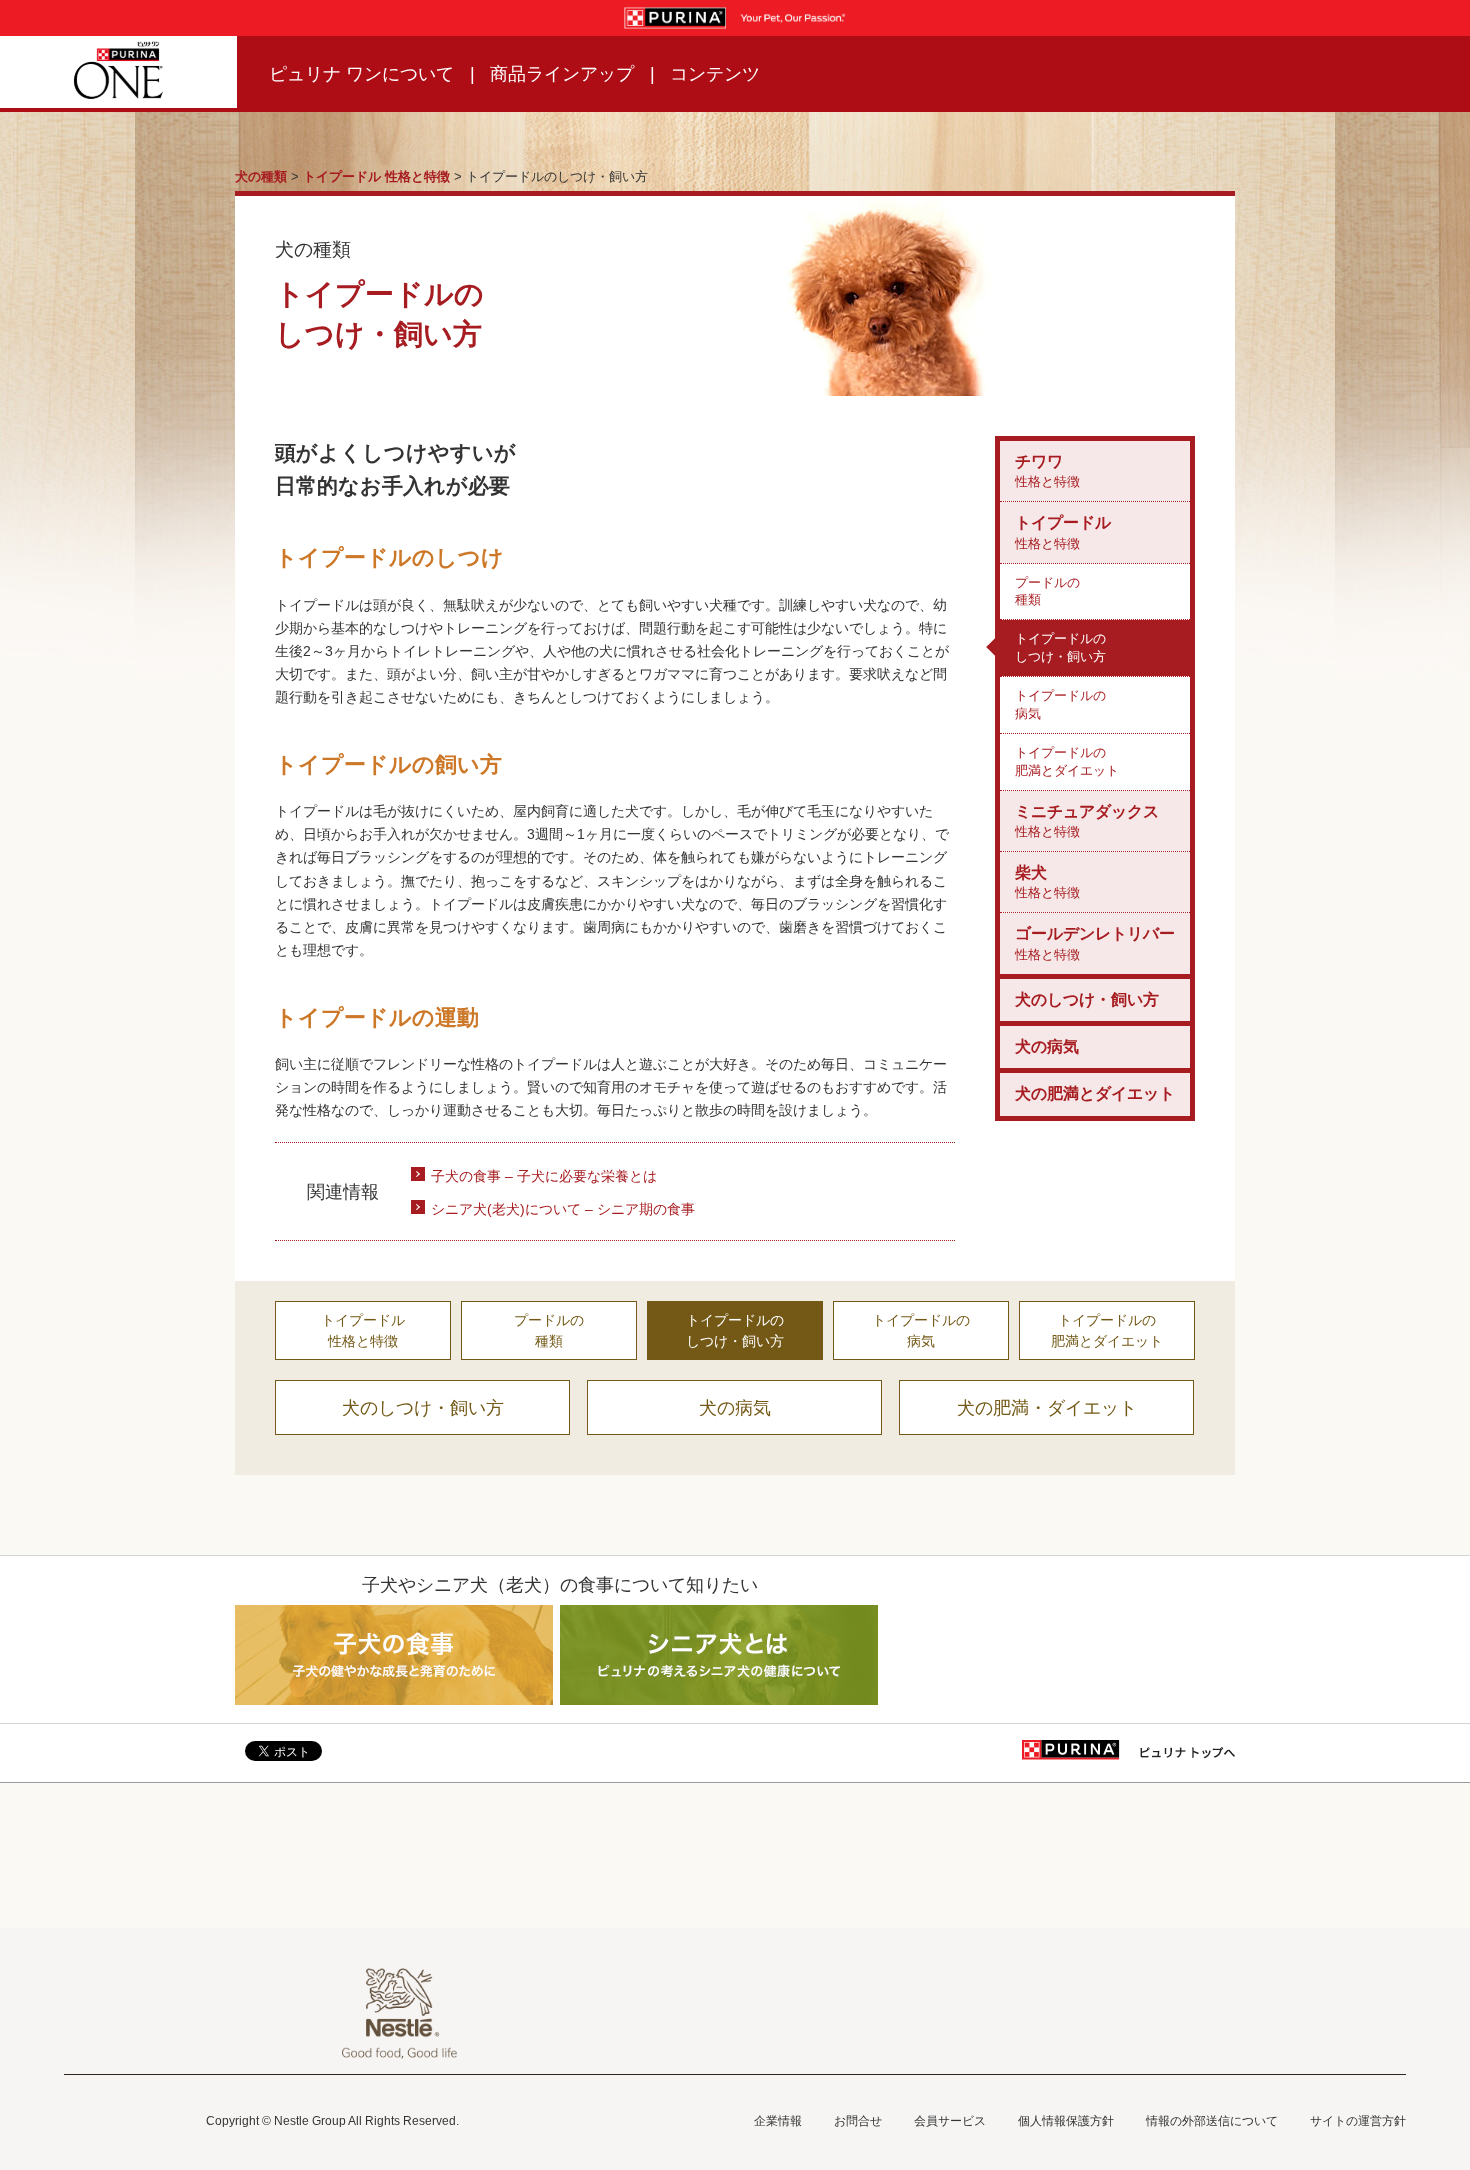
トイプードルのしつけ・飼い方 (1060, 647)
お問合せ (858, 2121)
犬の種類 (261, 176)
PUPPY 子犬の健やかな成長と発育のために (394, 1655)
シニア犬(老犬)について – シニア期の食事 (563, 1209)
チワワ (1047, 471)
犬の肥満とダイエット (1095, 1093)
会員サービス (950, 2121)
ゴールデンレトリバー (1095, 943)
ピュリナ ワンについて (361, 74)
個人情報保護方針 (1066, 2121)
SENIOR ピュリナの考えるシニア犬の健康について (719, 1655)
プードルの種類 (1047, 591)
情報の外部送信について (1212, 2121)
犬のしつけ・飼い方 (1087, 999)
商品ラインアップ (562, 74)
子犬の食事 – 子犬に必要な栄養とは (544, 1176)
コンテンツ (715, 74)
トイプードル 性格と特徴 (376, 176)
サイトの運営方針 (1358, 2121)
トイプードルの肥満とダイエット (1067, 761)
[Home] (118, 72)
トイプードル (1063, 532)
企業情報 (778, 2121)
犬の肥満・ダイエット (1047, 1408)
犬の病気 (1047, 1046)
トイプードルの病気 (1060, 704)
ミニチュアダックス (1087, 821)
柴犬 (1047, 882)
